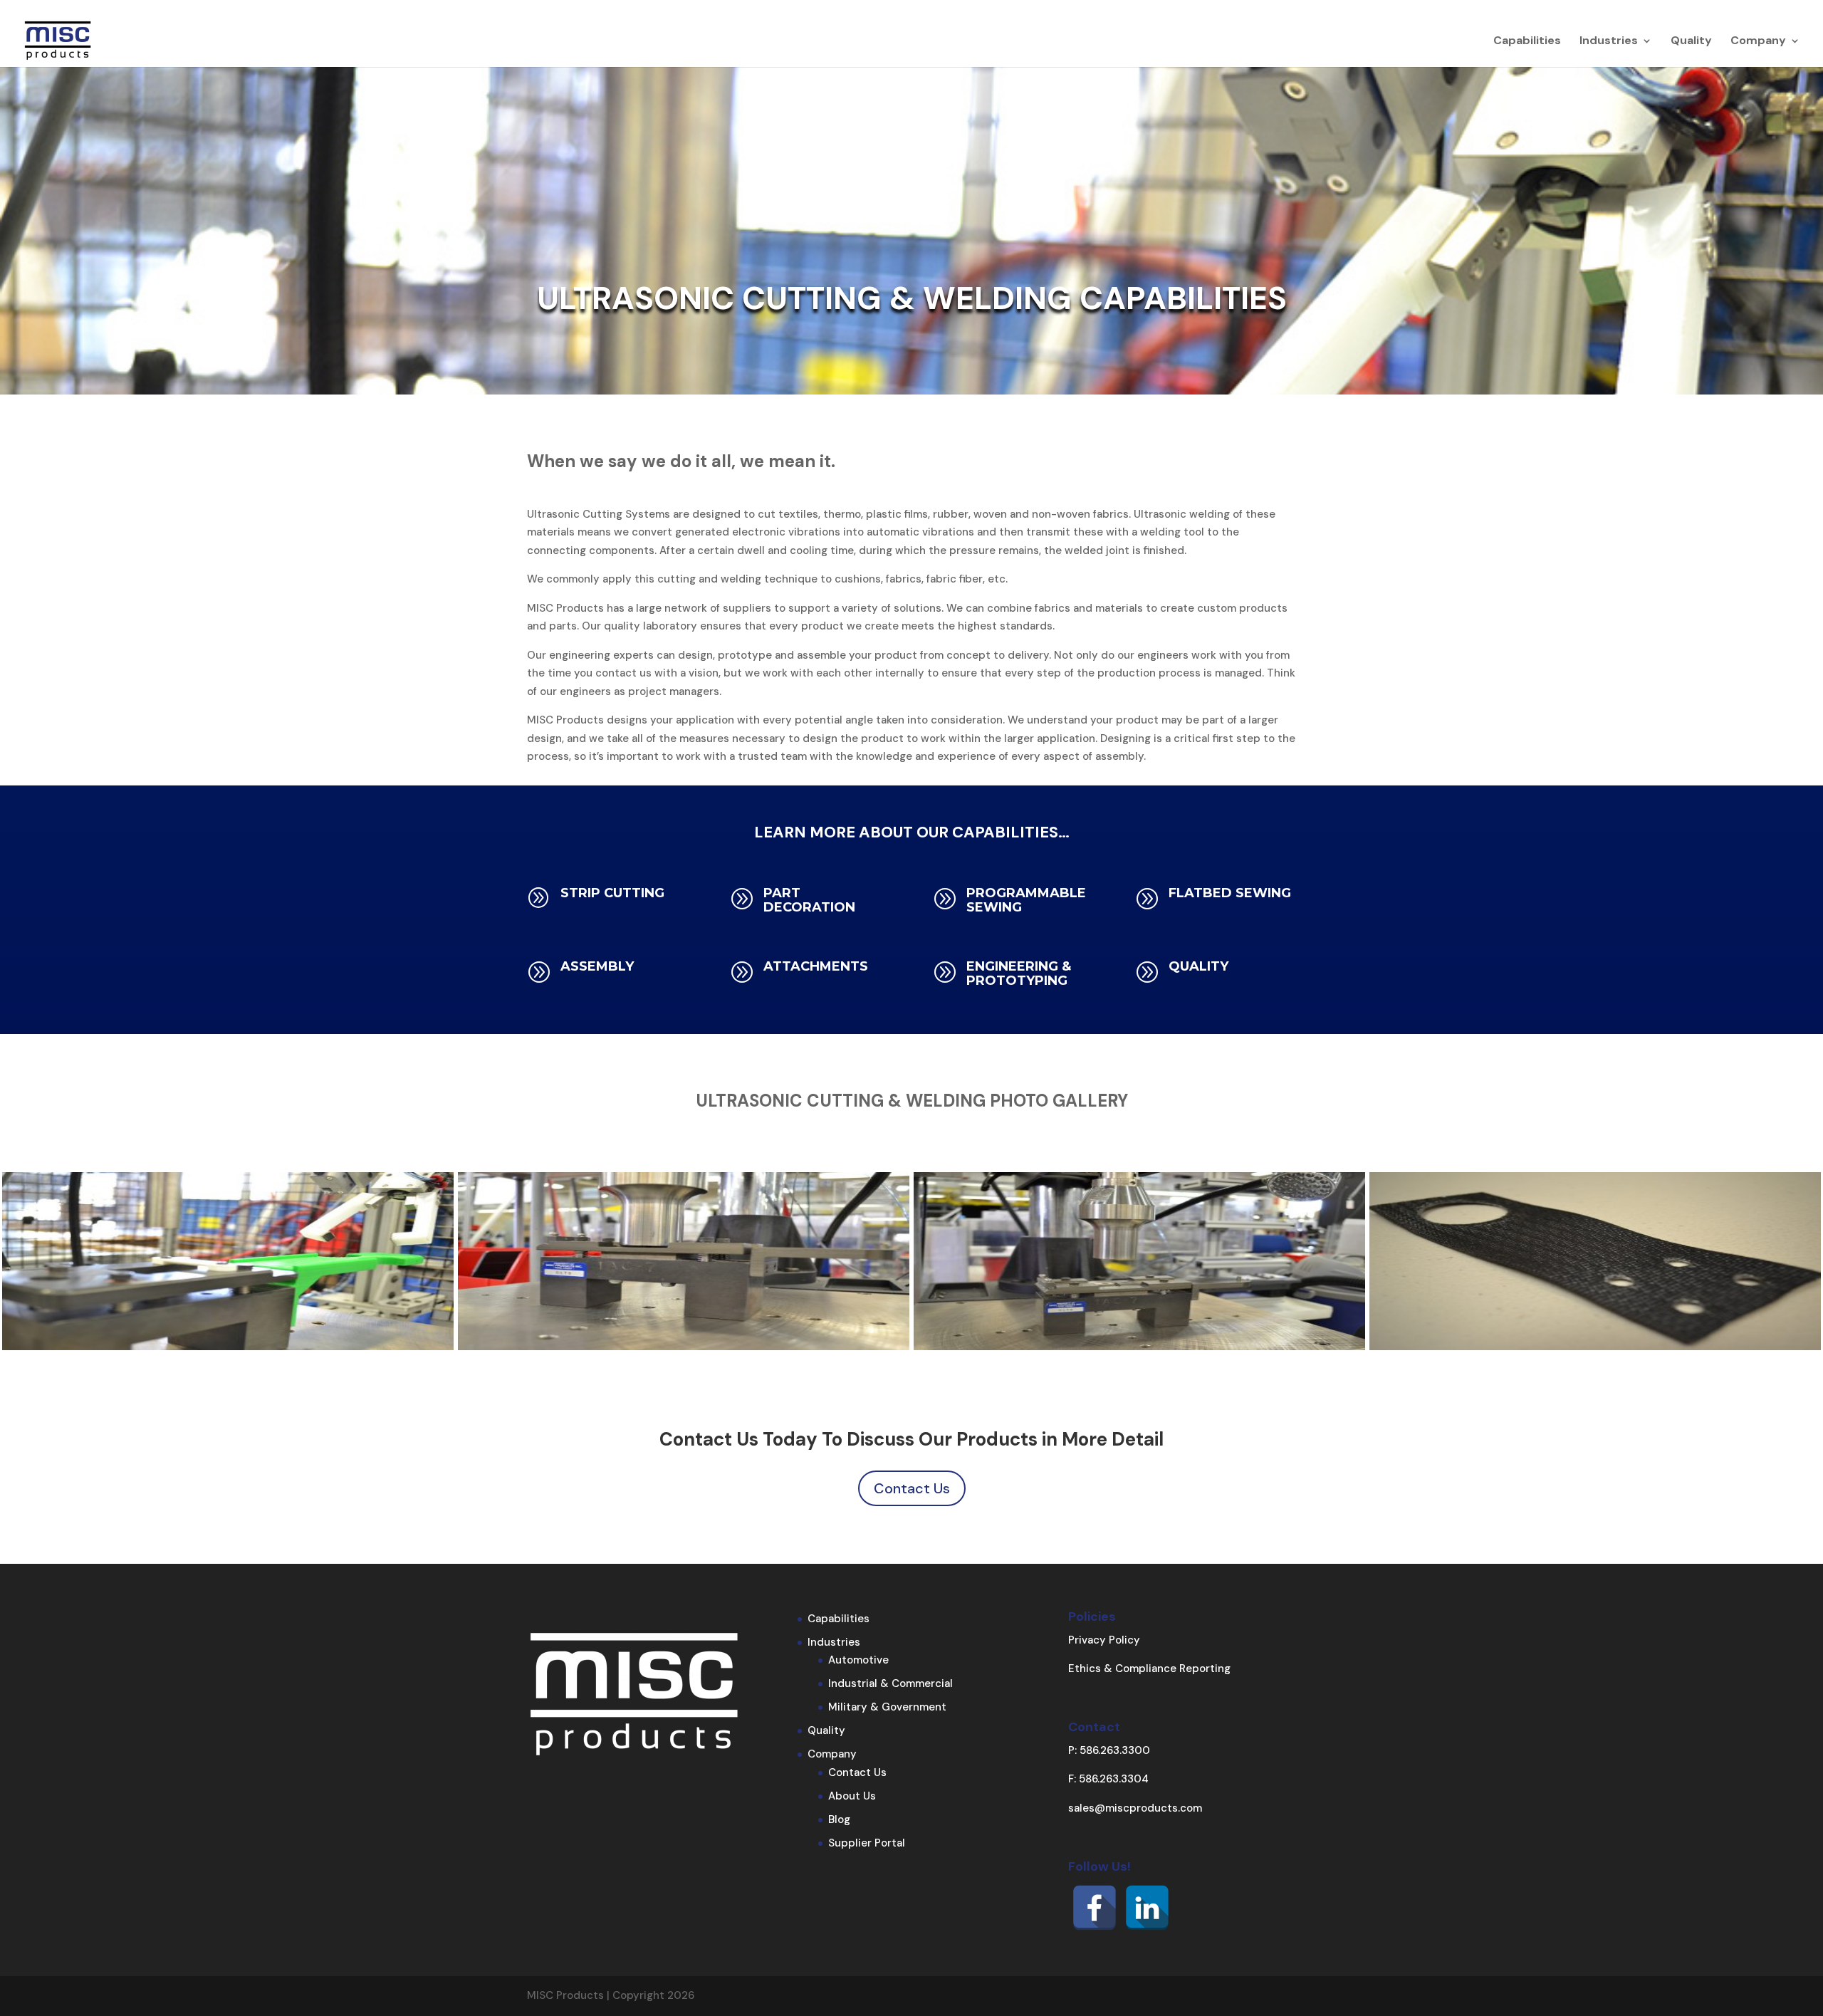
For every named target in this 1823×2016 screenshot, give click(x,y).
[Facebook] (1095, 1908)
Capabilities (1527, 42)
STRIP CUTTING (612, 893)
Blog (839, 1819)
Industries (1609, 42)
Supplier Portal (867, 1843)
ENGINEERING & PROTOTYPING (1019, 973)
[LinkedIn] (1147, 1908)
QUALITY (1198, 966)
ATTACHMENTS (816, 966)
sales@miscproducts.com (1135, 1808)
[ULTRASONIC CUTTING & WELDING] (228, 1347)
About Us (852, 1796)
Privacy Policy (1104, 1640)
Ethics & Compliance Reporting (1149, 1668)
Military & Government (887, 1707)
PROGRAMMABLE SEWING (1026, 900)
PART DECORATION (809, 900)
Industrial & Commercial (890, 1683)
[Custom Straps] (1595, 1347)
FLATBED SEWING (1230, 893)
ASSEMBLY (597, 966)
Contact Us (912, 1488)
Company (1758, 42)
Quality (1691, 42)
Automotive (858, 1660)
